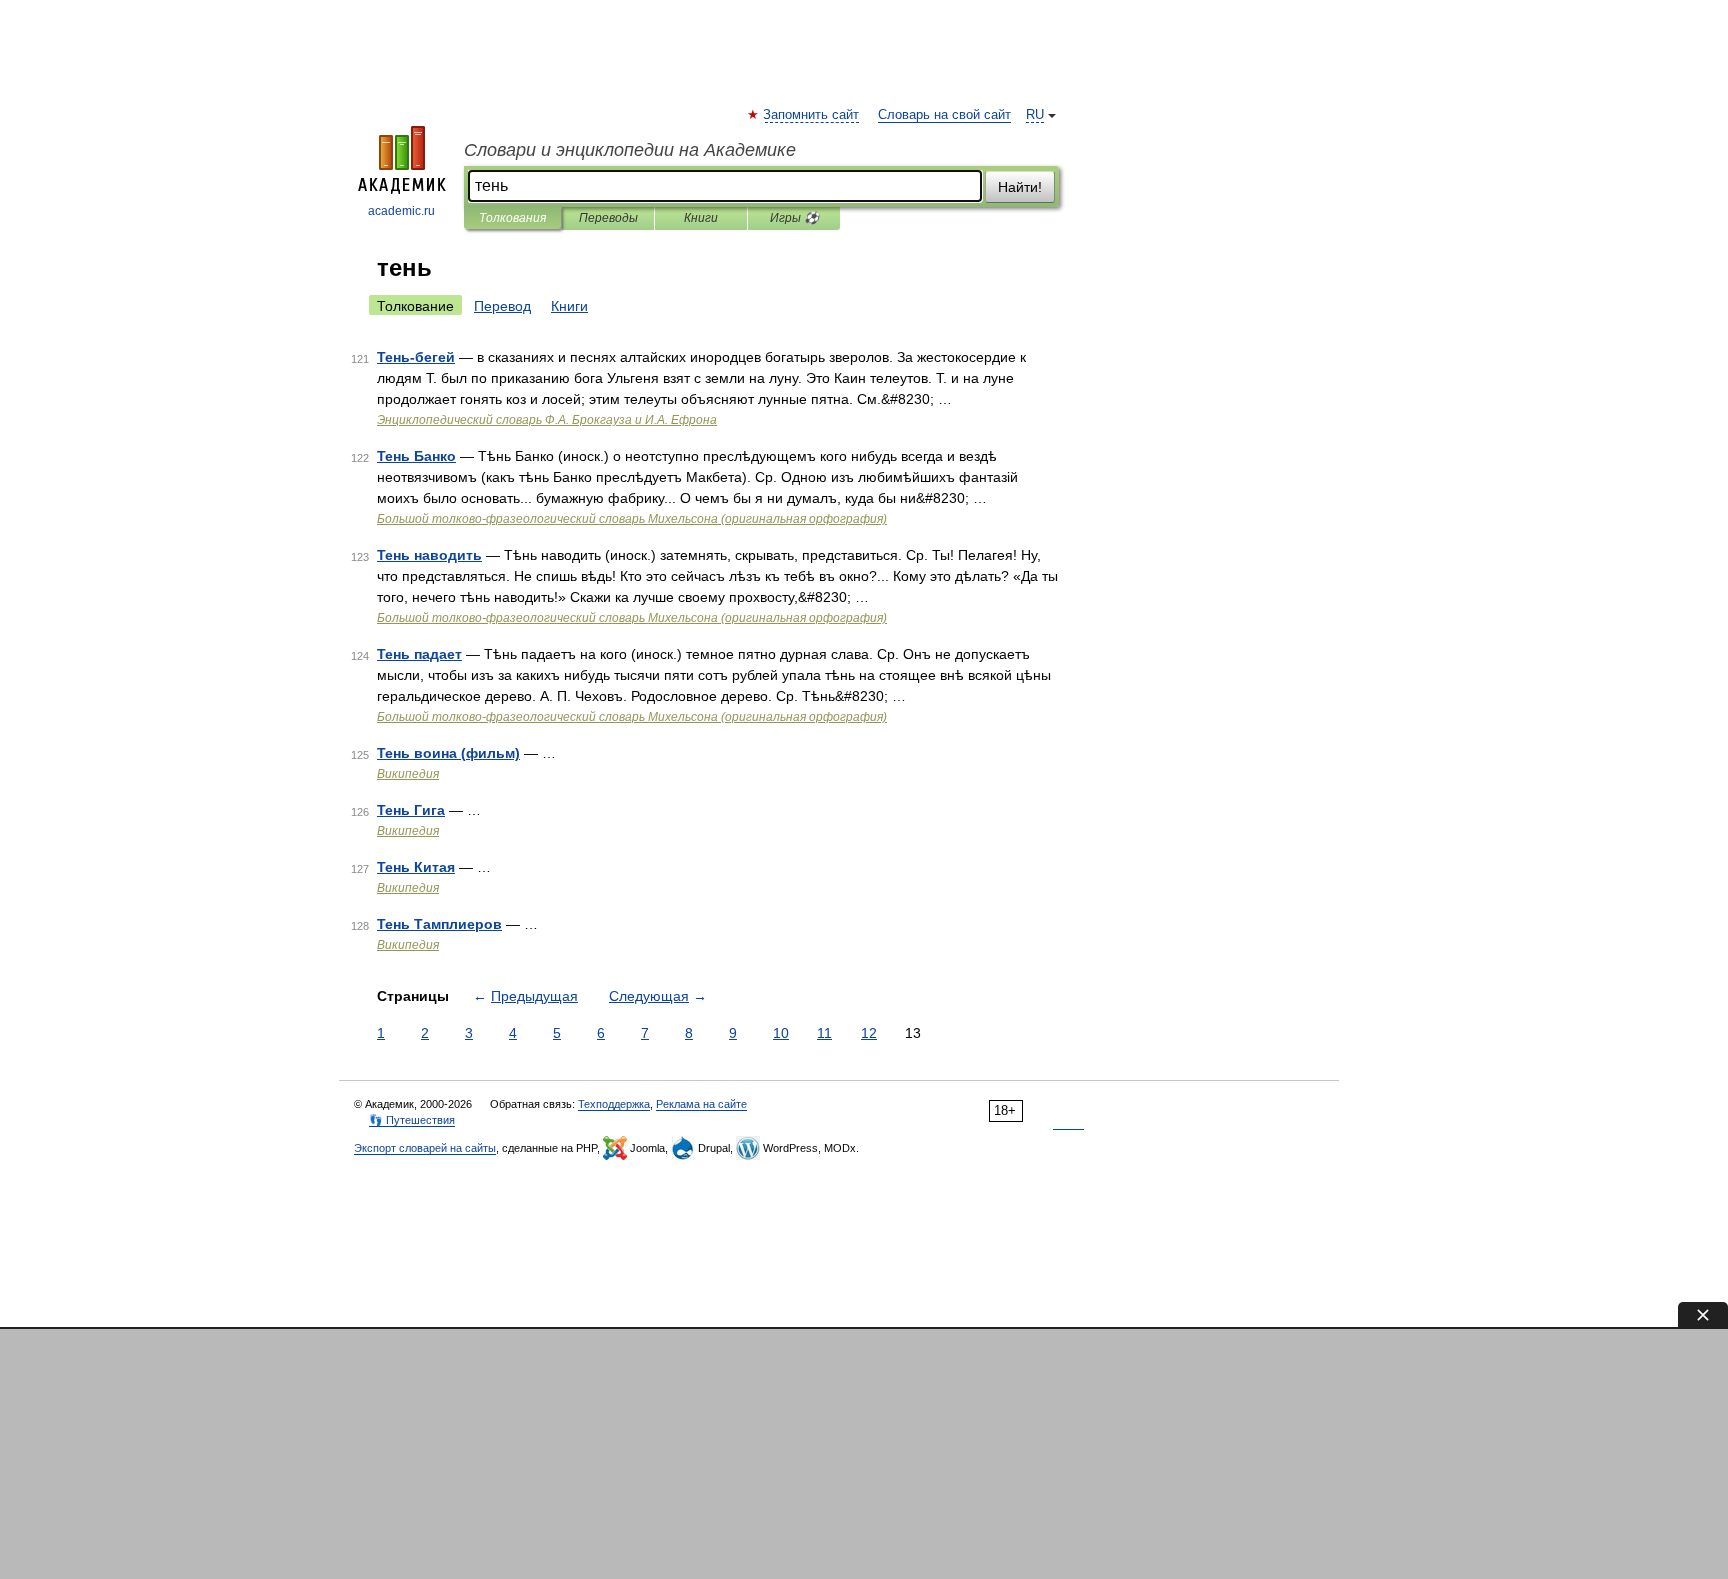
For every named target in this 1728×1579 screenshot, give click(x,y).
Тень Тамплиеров (439, 924)
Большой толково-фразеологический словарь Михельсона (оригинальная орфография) (632, 519)
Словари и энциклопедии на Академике (630, 150)
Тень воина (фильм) (448, 753)
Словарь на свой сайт (944, 115)
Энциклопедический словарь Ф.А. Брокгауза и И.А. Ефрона (547, 420)
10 (781, 1033)
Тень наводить (429, 555)
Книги (701, 218)
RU (1035, 115)
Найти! (1020, 187)
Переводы (608, 218)
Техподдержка (614, 1104)
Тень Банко (416, 456)
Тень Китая (416, 867)
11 (824, 1033)
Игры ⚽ (794, 218)
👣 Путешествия (412, 1120)
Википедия (408, 774)
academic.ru (401, 211)
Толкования (512, 218)
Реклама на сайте (701, 1104)
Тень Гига (411, 810)
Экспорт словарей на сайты (425, 1148)
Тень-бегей (416, 357)
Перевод (502, 306)
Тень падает (419, 654)
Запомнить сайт (812, 115)
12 (869, 1033)
